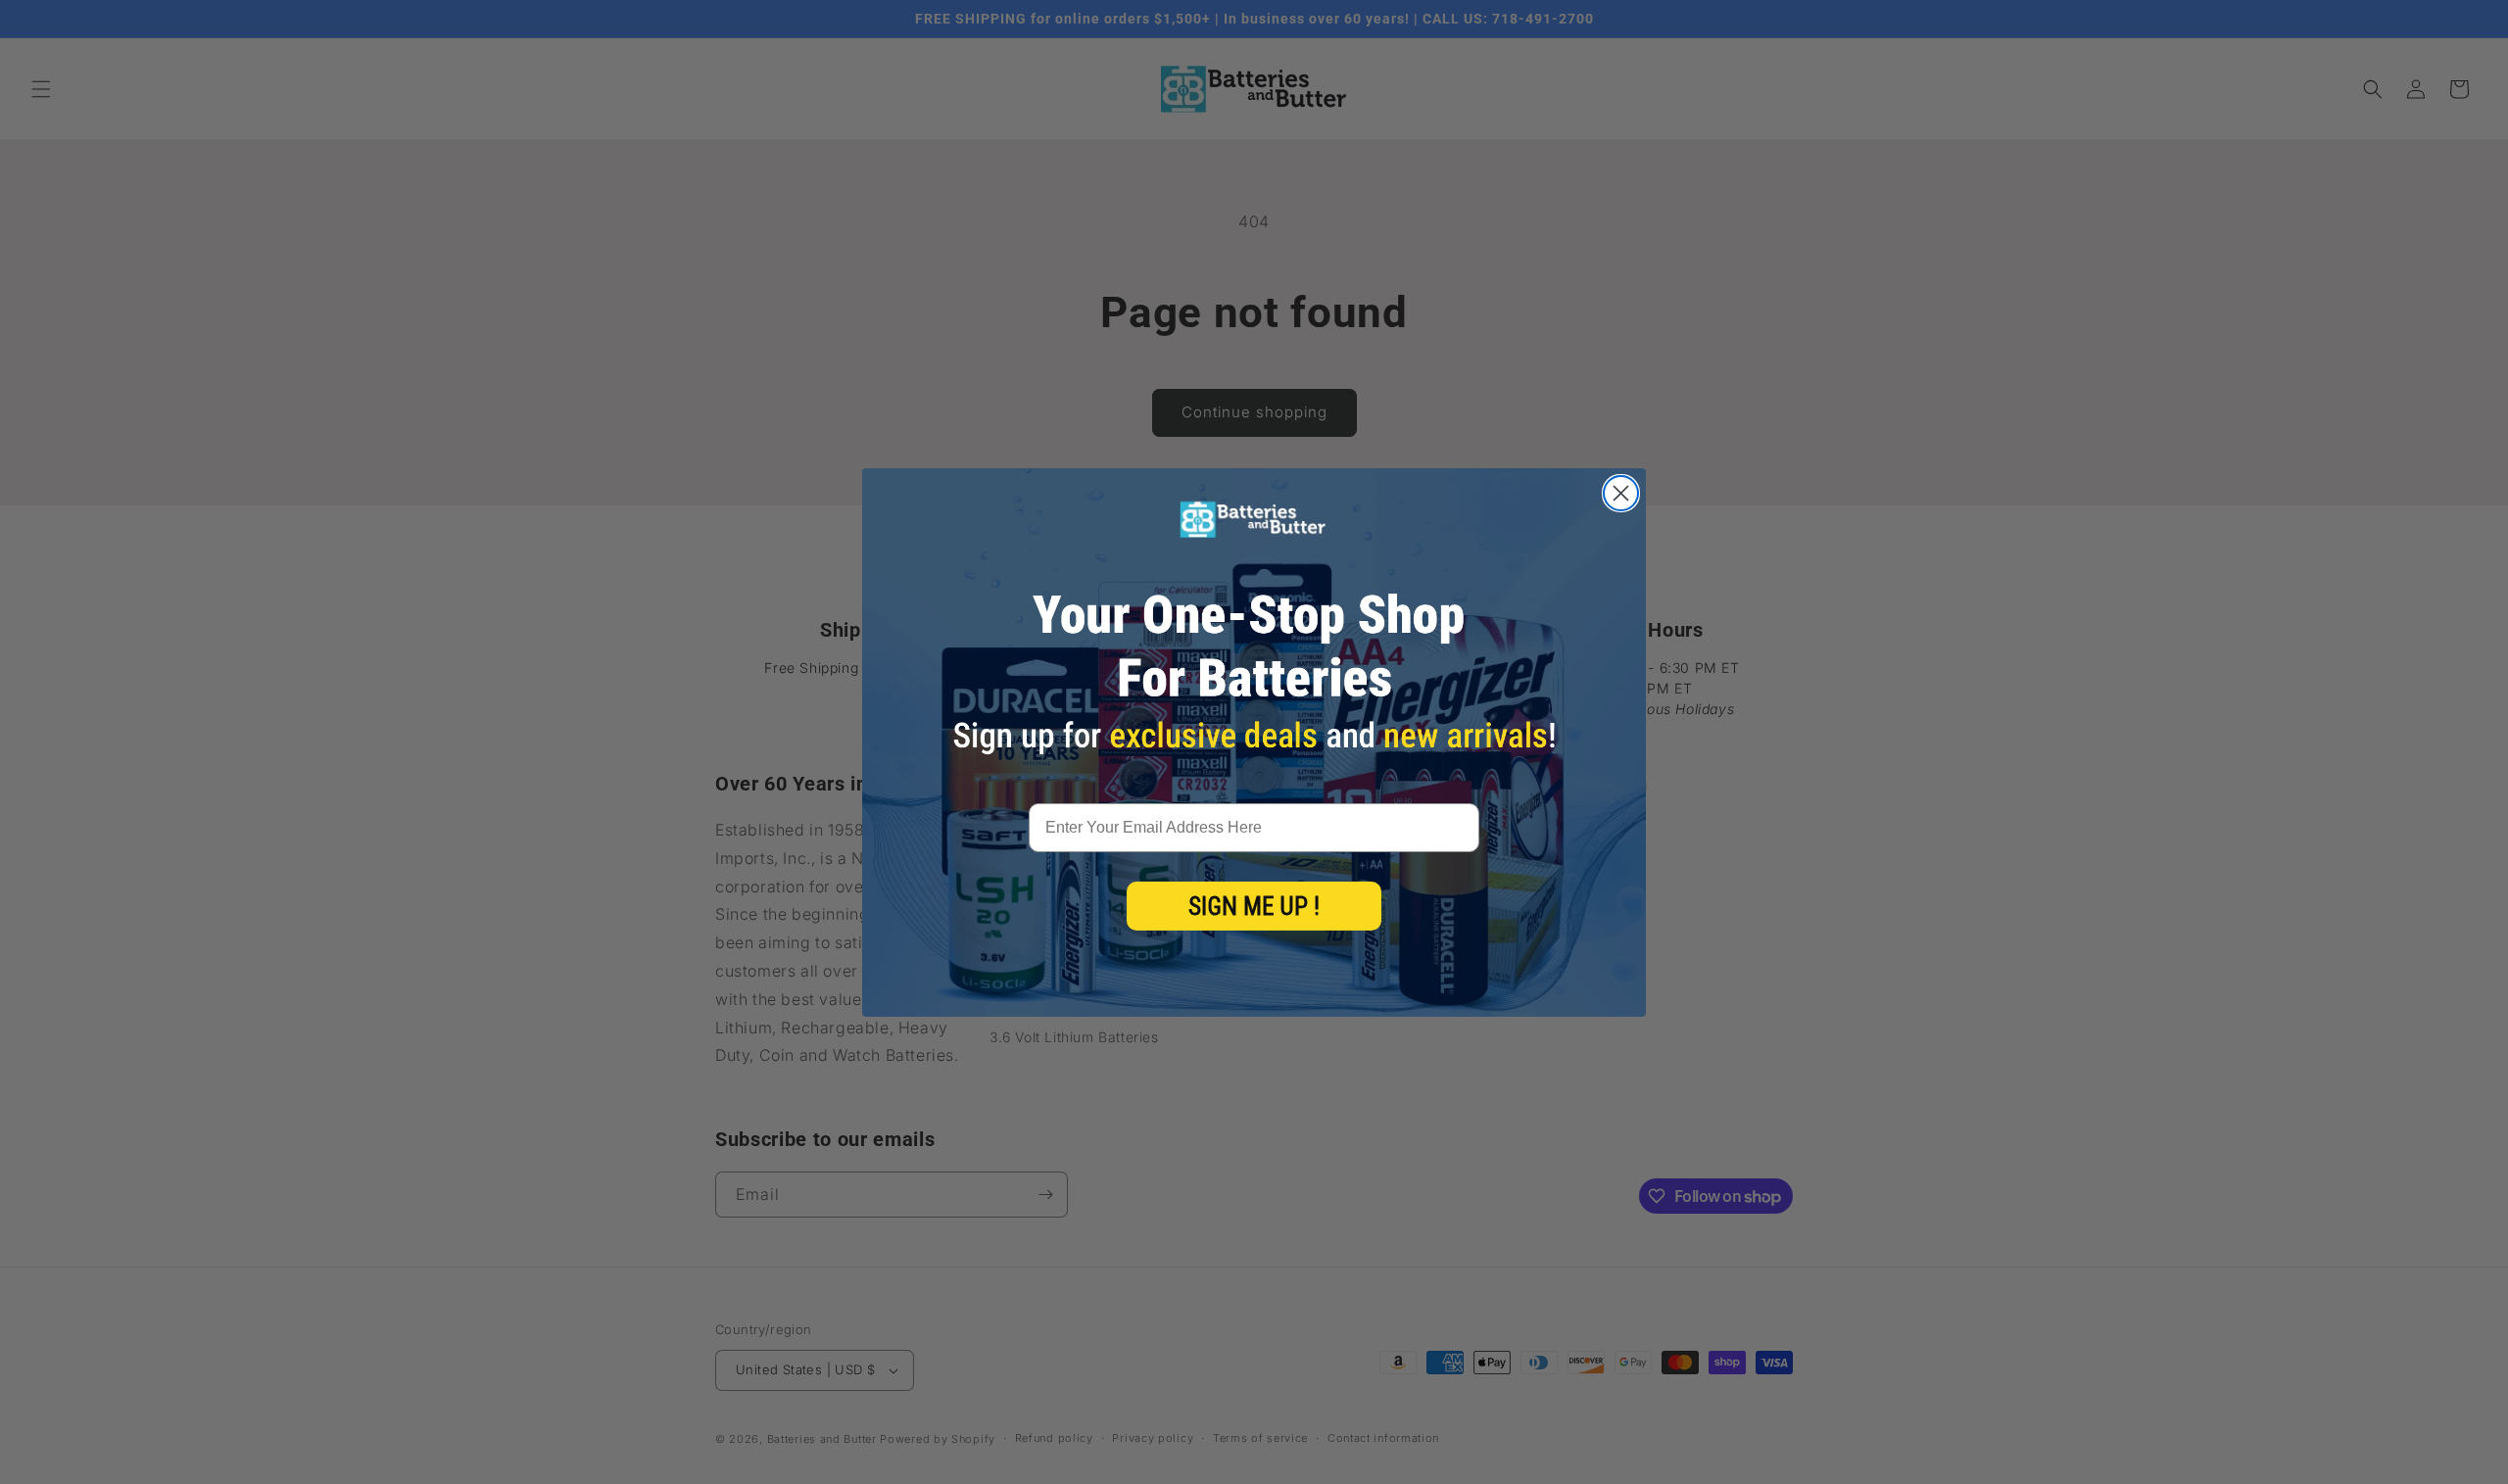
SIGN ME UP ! (1254, 907)
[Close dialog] (1621, 493)
